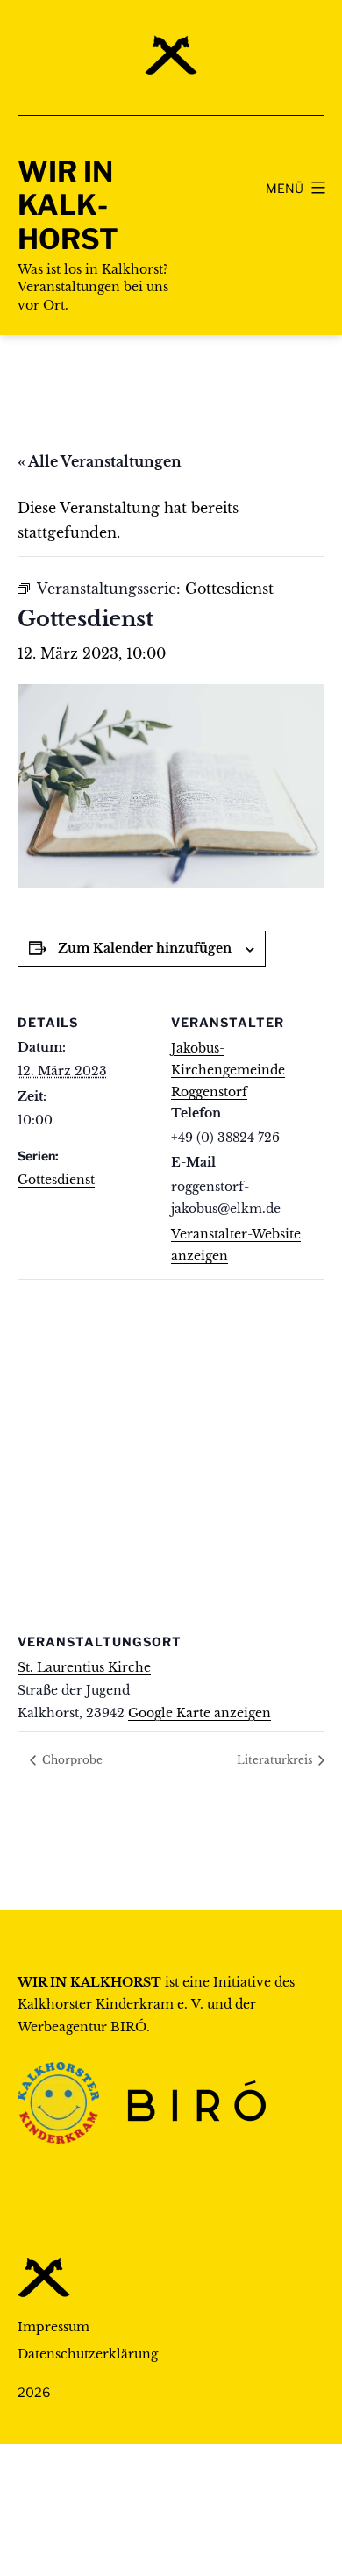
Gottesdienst (56, 1180)
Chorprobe (71, 1760)
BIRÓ (128, 2027)
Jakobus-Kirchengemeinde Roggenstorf (228, 1070)
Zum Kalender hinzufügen (145, 948)
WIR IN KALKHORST (68, 205)
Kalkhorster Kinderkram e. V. (110, 2004)
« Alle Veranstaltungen (100, 461)
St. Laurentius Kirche (84, 1667)
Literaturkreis (276, 1760)
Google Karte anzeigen (199, 1713)
